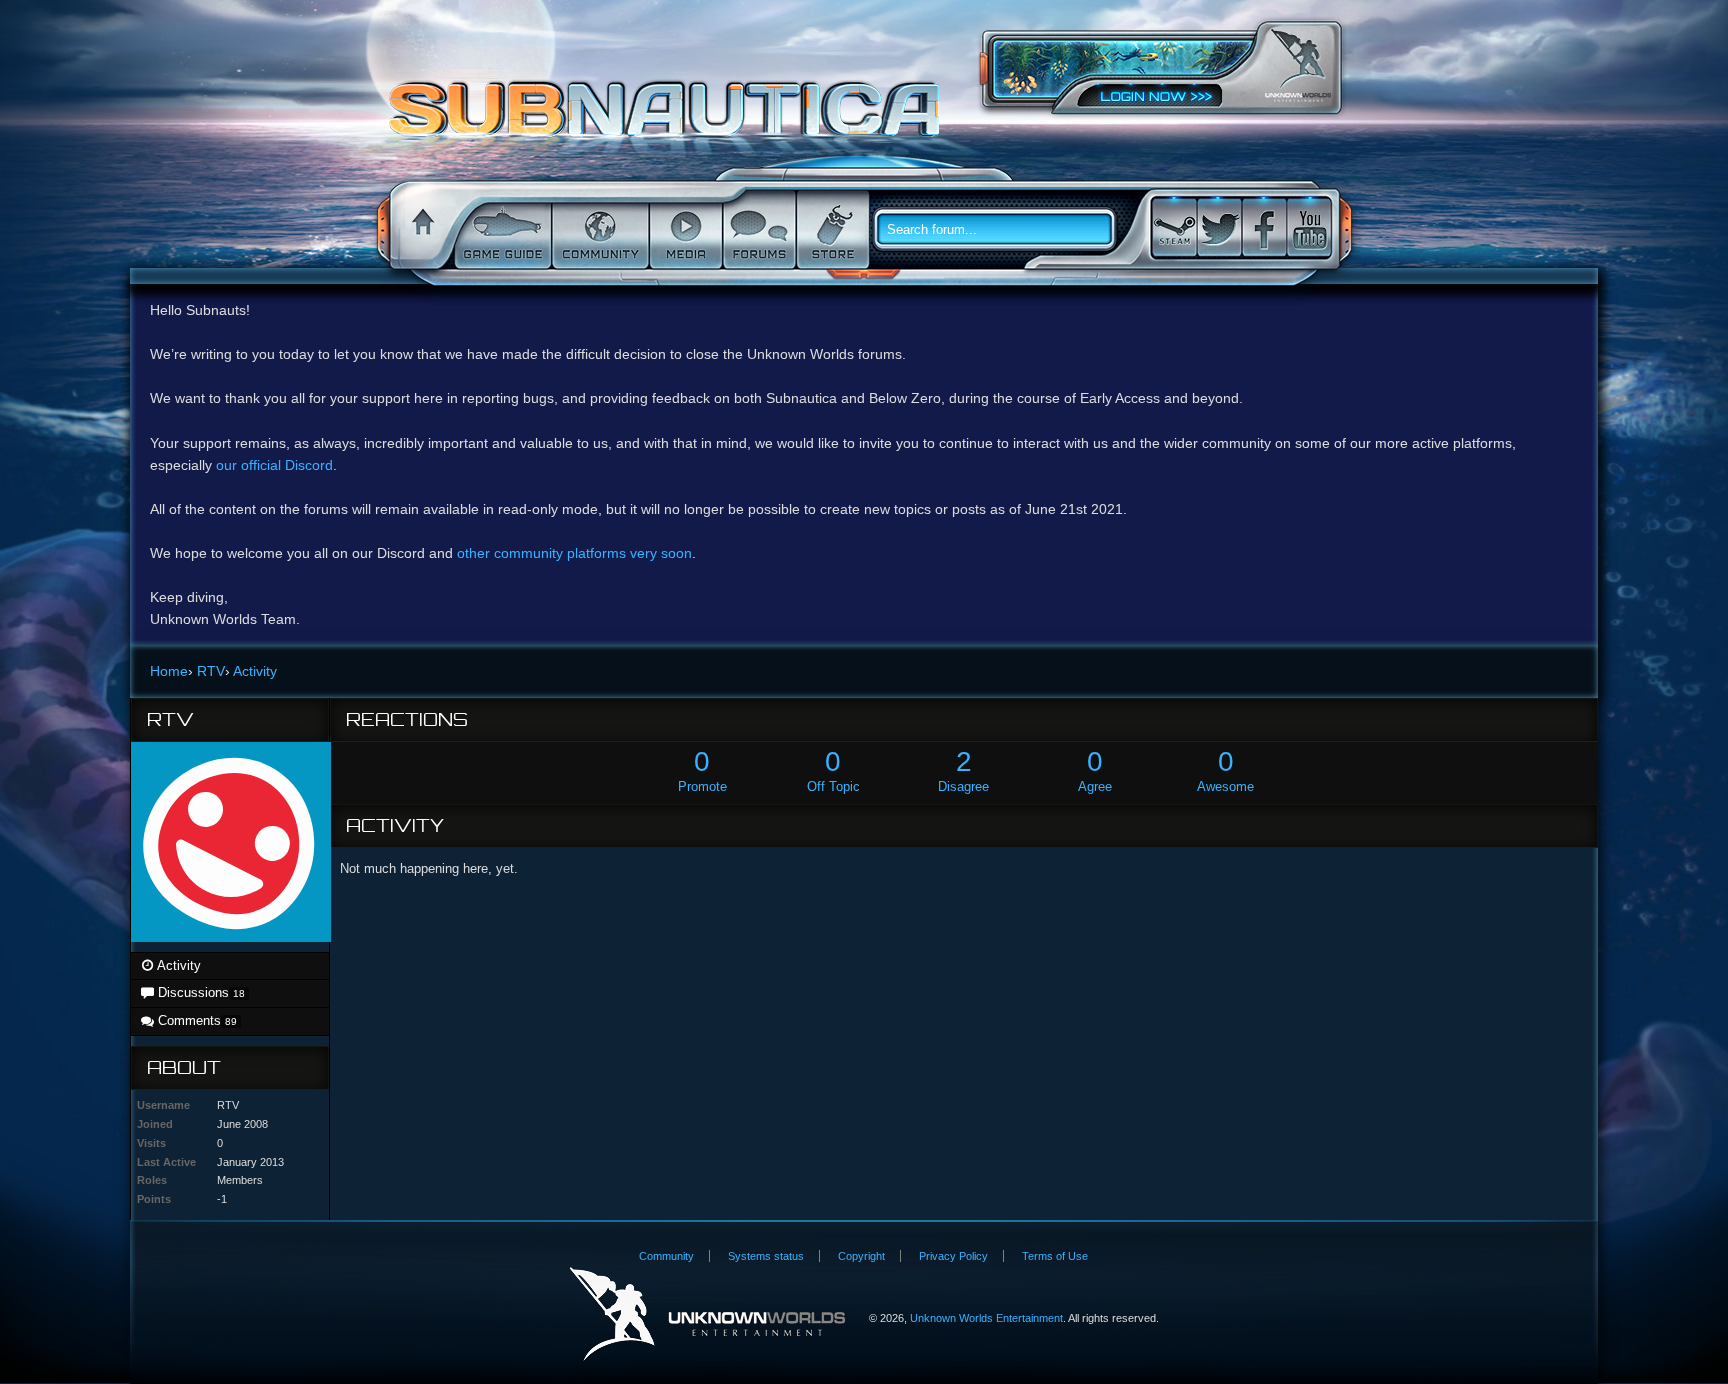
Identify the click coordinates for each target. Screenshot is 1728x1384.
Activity (177, 965)
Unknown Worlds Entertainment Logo (707, 1314)
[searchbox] (1002, 230)
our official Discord (274, 465)
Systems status (766, 1256)
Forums (757, 230)
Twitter (1219, 227)
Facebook (1264, 227)
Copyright (861, 1256)
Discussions (199, 992)
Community (598, 230)
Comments (195, 1020)
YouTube (1309, 227)
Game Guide (501, 230)
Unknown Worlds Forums (669, 119)
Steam (1174, 227)
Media (684, 230)
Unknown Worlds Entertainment (1298, 65)
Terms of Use (1055, 1256)
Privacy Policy (953, 1256)
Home (420, 230)
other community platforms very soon (574, 553)
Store (831, 230)
